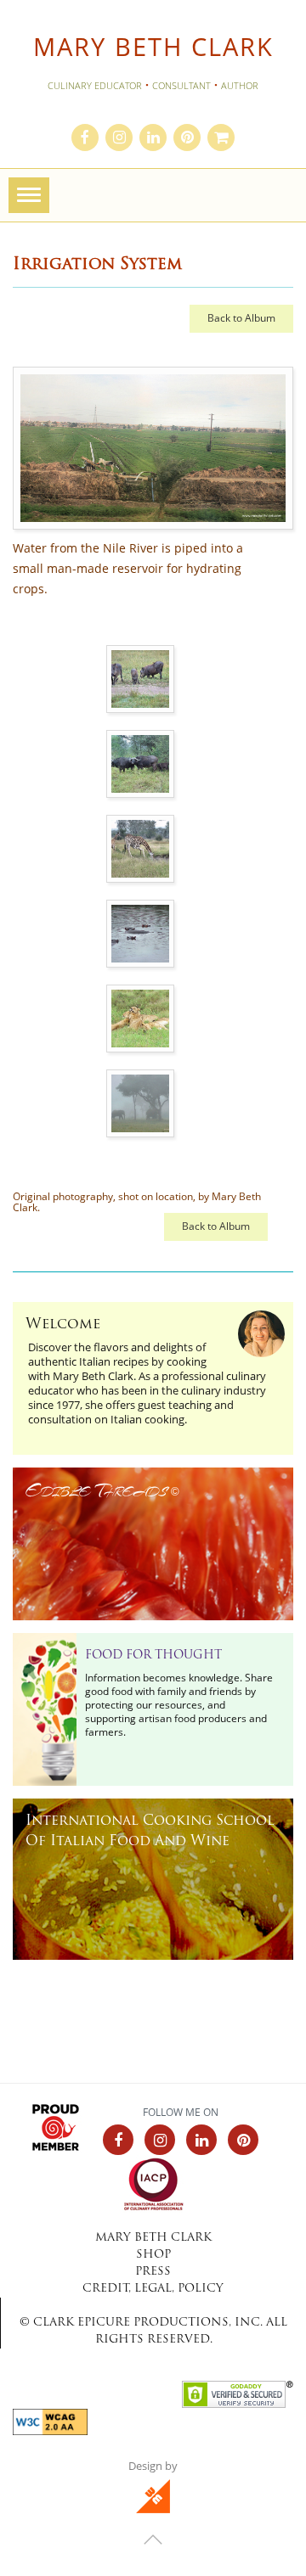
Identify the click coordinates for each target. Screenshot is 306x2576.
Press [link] (153, 2272)
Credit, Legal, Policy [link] (153, 2289)
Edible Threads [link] (102, 1490)
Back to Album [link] (241, 318)
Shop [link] (153, 2255)
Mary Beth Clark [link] (153, 47)
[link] (85, 138)
